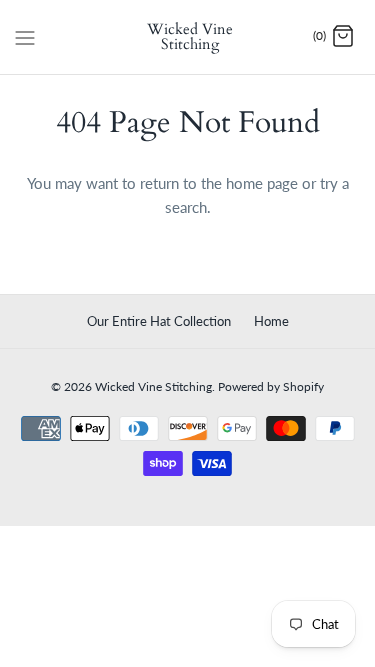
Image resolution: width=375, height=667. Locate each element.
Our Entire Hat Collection (159, 321)
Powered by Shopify (271, 386)
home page (262, 183)
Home (271, 321)
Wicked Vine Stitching (153, 386)
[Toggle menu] (25, 36)
